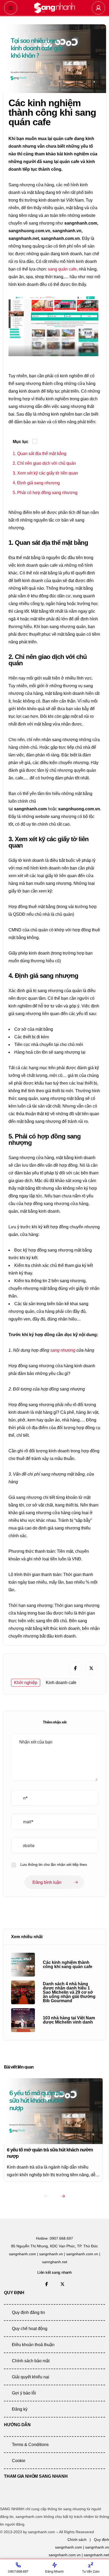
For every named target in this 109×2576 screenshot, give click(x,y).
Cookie (19, 2461)
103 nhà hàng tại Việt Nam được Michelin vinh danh (69, 2020)
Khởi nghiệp (26, 1683)
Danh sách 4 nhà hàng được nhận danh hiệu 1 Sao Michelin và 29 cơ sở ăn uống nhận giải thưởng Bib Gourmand (69, 1992)
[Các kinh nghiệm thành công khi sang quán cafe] (23, 1965)
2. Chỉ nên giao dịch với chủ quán (44, 463)
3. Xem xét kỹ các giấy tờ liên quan (45, 473)
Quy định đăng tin (28, 2312)
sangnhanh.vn (97, 2547)
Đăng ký (20, 2409)
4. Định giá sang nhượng (36, 483)
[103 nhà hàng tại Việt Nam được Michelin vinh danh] (23, 2020)
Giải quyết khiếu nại (31, 2377)
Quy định (101, 2540)
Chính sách (77, 2540)
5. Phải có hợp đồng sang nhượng (45, 493)
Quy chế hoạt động (30, 2329)
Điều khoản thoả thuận (33, 2345)
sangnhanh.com (69, 2547)
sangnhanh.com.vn (65, 2555)
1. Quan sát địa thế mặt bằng (40, 454)
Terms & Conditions (30, 2445)
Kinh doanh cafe (61, 1683)
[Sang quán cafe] (54, 8)
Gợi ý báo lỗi (24, 2393)
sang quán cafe (62, 269)
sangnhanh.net (96, 2555)
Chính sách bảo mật (31, 2361)
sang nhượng (63, 1350)
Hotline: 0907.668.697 (54, 2238)
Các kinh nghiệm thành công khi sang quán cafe (68, 1965)
